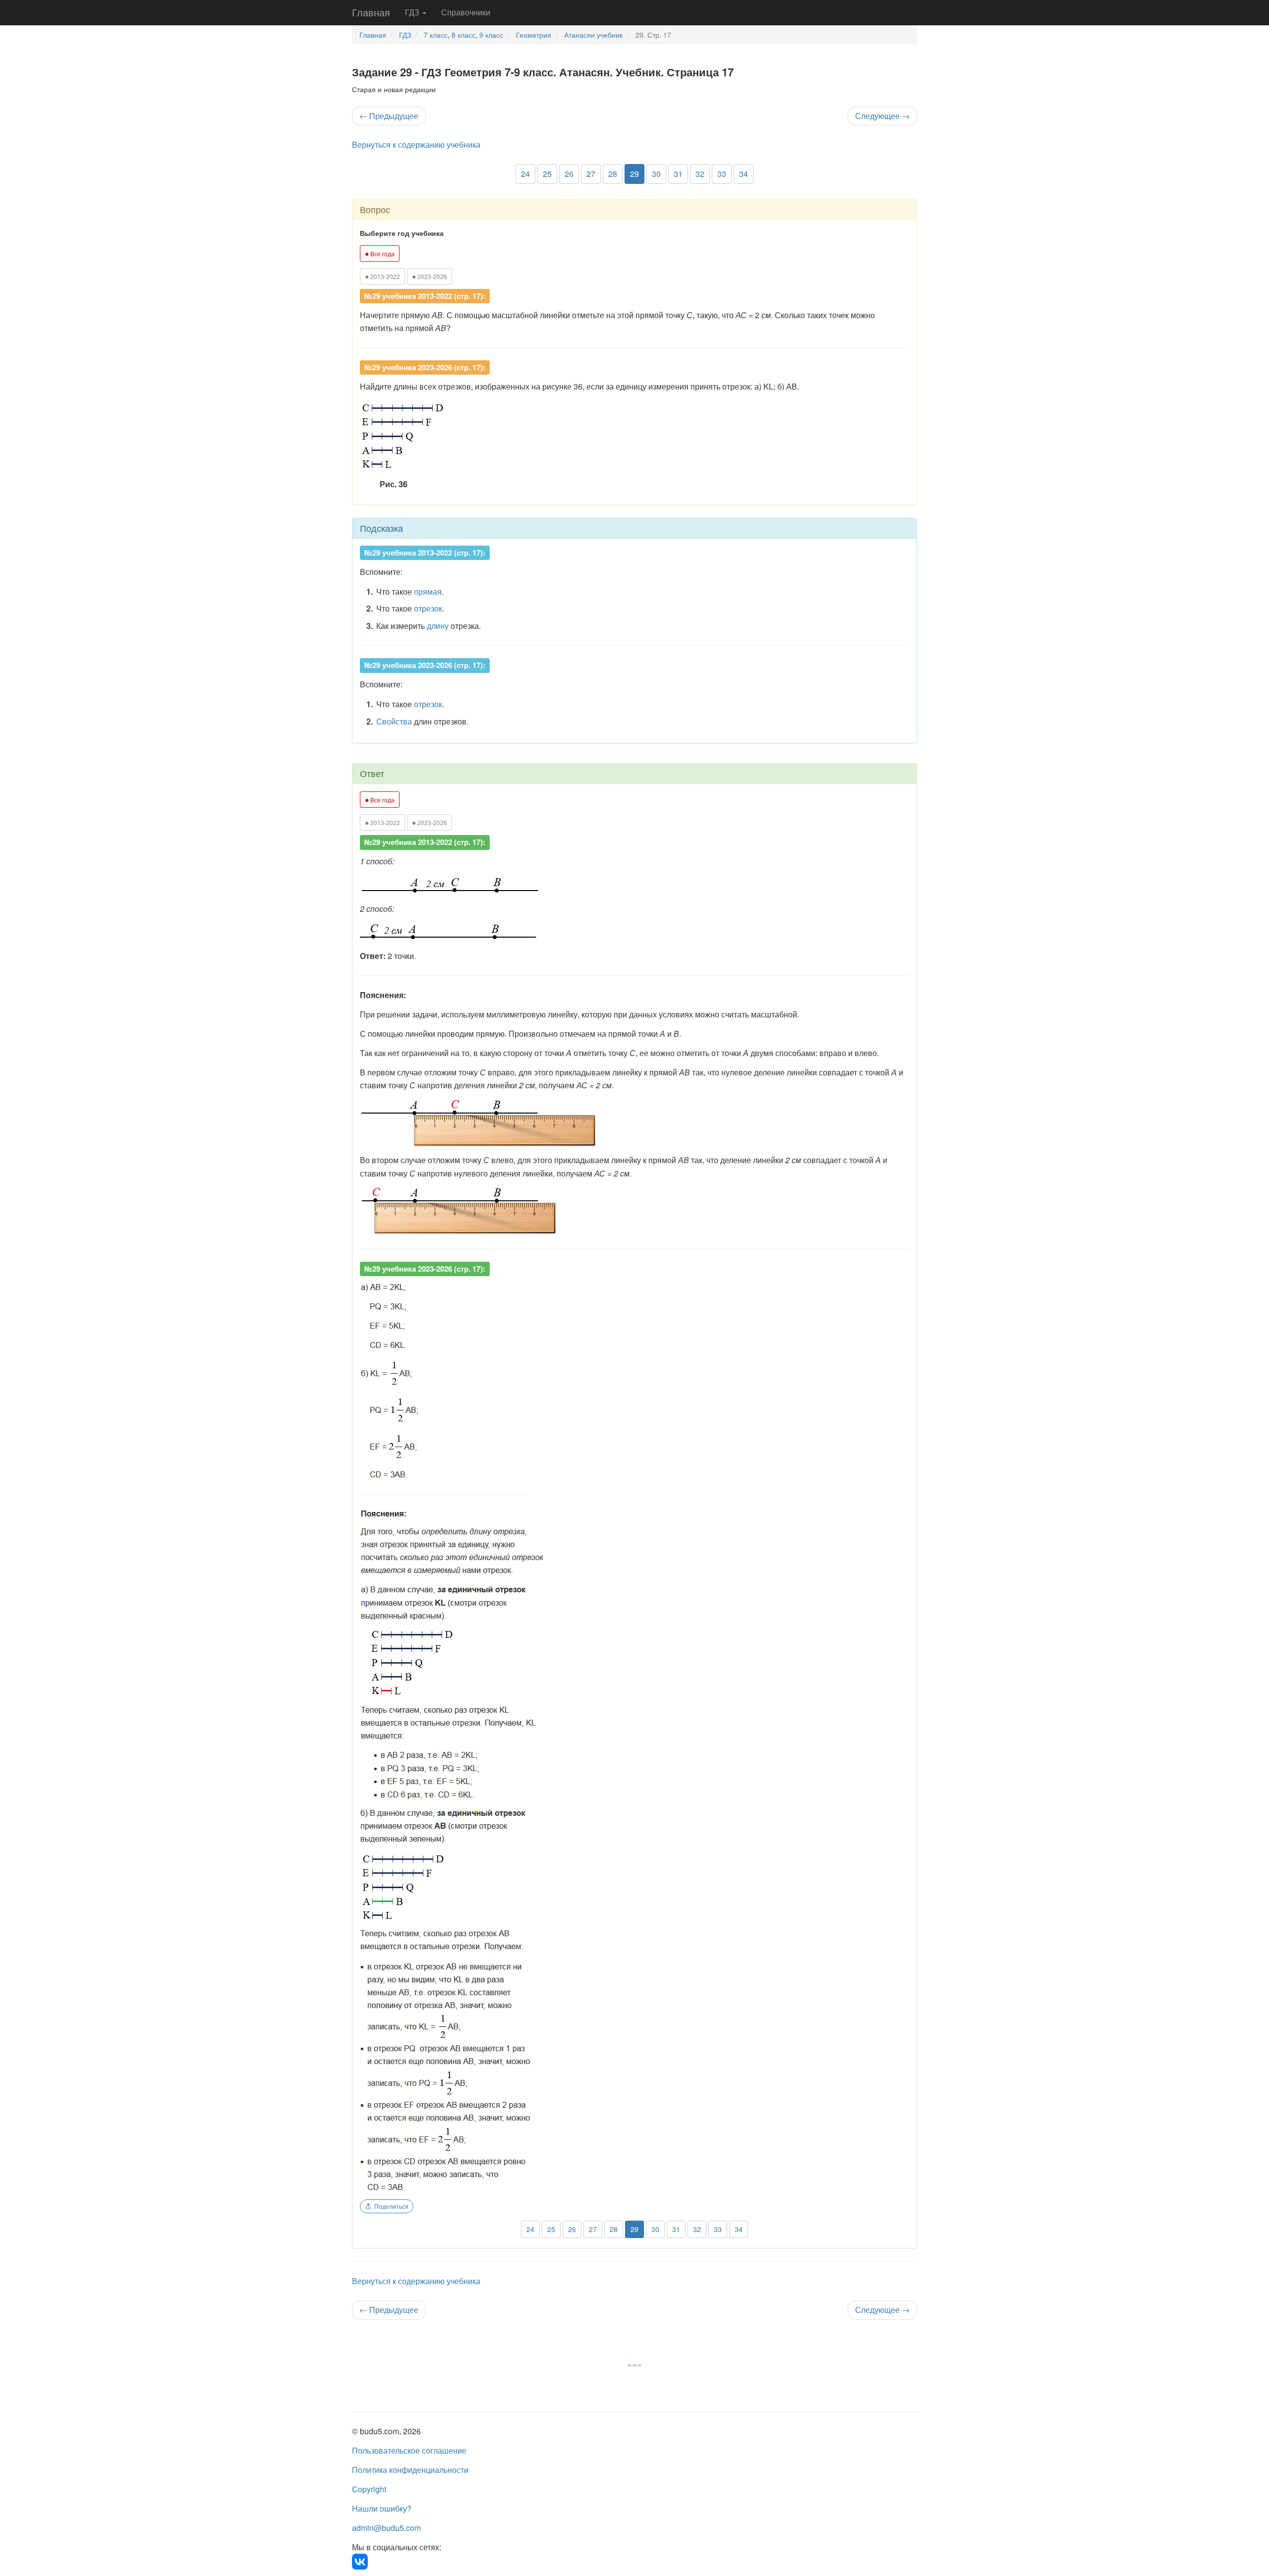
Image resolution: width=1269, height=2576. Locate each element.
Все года (380, 253)
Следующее (882, 116)
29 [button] (634, 174)
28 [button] (613, 174)
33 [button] (722, 174)
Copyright (369, 2489)
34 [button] (744, 174)
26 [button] (569, 174)
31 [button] (678, 174)
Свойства (394, 721)
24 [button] (525, 174)
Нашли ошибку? (382, 2508)
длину (438, 626)
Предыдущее (389, 116)
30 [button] (656, 174)
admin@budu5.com (386, 2528)
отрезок (428, 608)
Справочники (466, 12)
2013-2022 (382, 276)
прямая (428, 591)
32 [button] (700, 174)
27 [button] (591, 174)
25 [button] (547, 174)
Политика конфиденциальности (410, 2470)
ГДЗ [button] (413, 12)
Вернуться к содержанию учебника (416, 144)
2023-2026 (430, 276)
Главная (371, 12)
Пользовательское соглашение (409, 2450)
